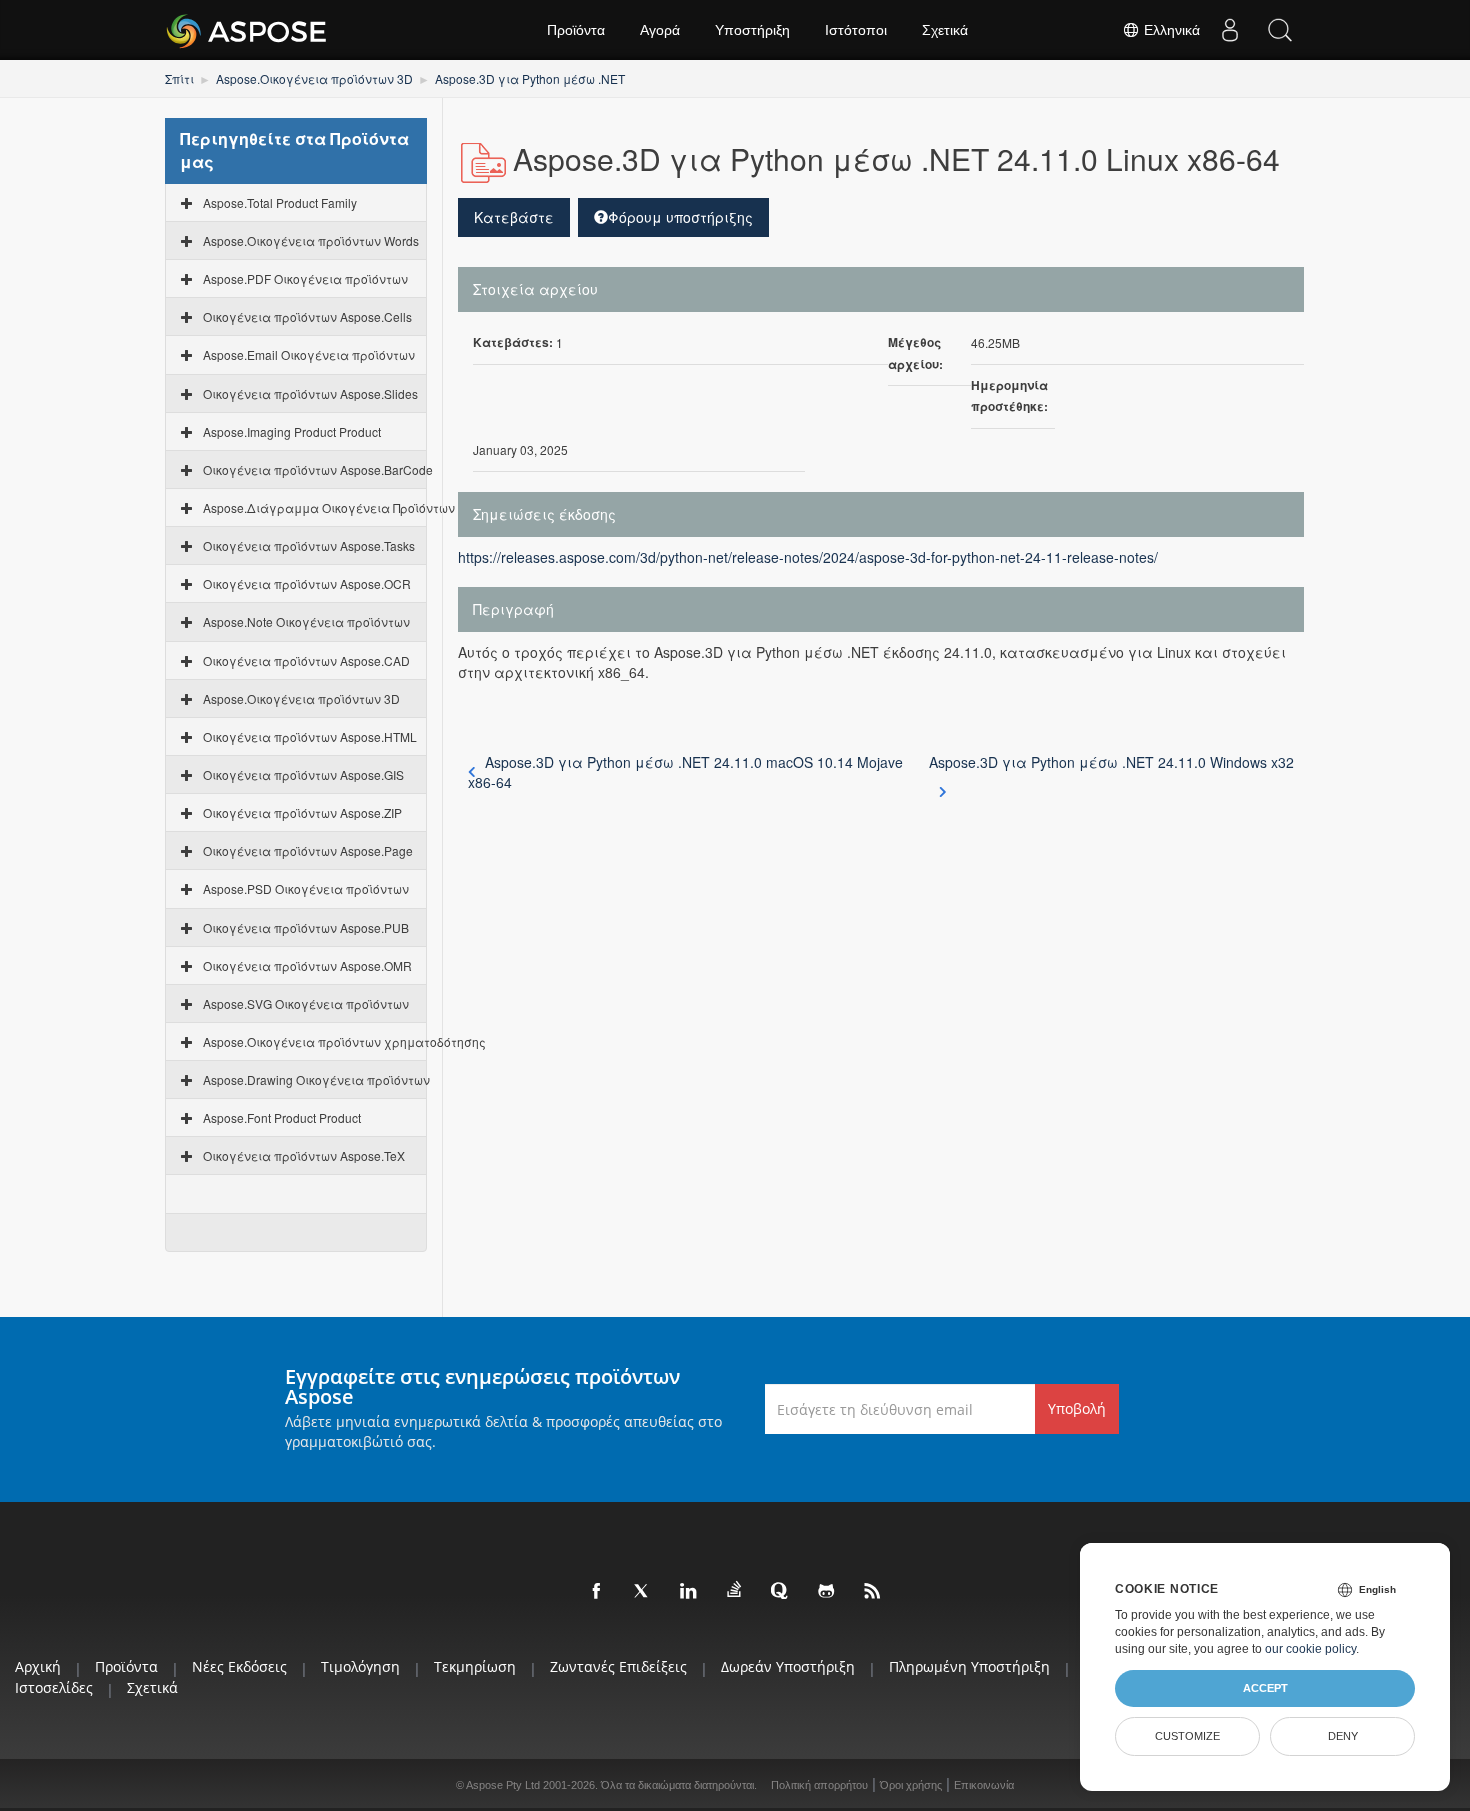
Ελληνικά (1170, 30)
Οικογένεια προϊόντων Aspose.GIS (303, 774)
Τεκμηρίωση (475, 1666)
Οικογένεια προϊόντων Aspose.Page (308, 850)
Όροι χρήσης (911, 1785)
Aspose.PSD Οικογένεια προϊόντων (306, 888)
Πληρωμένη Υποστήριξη (969, 1666)
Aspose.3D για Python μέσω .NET (530, 78)
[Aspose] (247, 30)
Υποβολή (1077, 1408)
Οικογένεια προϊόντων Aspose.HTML (310, 736)
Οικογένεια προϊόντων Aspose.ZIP (302, 812)
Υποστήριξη (752, 30)
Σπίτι (179, 78)
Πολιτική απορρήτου (819, 1785)
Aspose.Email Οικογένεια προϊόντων (309, 354)
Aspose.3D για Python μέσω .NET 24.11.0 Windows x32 (1111, 762)
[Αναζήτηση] (1280, 30)
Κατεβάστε (514, 217)
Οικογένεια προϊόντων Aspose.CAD (306, 660)
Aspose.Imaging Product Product (292, 431)
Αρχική (38, 1666)
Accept (1265, 1688)
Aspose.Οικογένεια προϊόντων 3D (314, 78)
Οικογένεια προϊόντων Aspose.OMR (307, 965)
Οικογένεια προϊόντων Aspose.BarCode (318, 469)
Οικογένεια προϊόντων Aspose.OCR (307, 583)
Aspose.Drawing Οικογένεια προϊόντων (316, 1079)
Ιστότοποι (856, 30)
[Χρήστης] (1230, 30)
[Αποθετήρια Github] (827, 1592)
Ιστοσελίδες (54, 1687)
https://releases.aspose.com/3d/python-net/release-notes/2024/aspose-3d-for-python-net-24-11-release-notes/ (808, 557)
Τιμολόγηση (360, 1666)
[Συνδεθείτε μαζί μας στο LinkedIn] (689, 1592)
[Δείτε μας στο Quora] (781, 1592)
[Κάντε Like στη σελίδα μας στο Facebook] (597, 1592)
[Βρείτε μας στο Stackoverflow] (735, 1590)
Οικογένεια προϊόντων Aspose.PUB (306, 927)
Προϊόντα (576, 30)
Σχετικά (945, 30)
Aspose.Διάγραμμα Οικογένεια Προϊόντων (329, 507)
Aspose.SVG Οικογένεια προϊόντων (306, 1003)
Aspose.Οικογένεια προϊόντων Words (311, 240)
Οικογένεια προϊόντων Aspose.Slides (310, 393)
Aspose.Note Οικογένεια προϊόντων (306, 621)
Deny (1343, 1736)
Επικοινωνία (984, 1785)
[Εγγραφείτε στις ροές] (873, 1592)
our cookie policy (1310, 1649)
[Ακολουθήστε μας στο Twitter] (643, 1592)
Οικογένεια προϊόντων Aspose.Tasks (309, 545)
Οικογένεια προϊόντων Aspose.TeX (304, 1155)
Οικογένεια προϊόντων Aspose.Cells (307, 316)
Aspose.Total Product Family (280, 202)
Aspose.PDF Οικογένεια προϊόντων (305, 278)
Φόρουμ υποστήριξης (680, 217)
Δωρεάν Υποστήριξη (788, 1666)
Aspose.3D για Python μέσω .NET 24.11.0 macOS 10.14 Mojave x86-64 (686, 772)
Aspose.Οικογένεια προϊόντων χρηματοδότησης (344, 1041)
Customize (1187, 1736)
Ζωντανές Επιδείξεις (618, 1666)
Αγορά (660, 30)
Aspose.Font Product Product (282, 1117)
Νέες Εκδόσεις (239, 1666)
